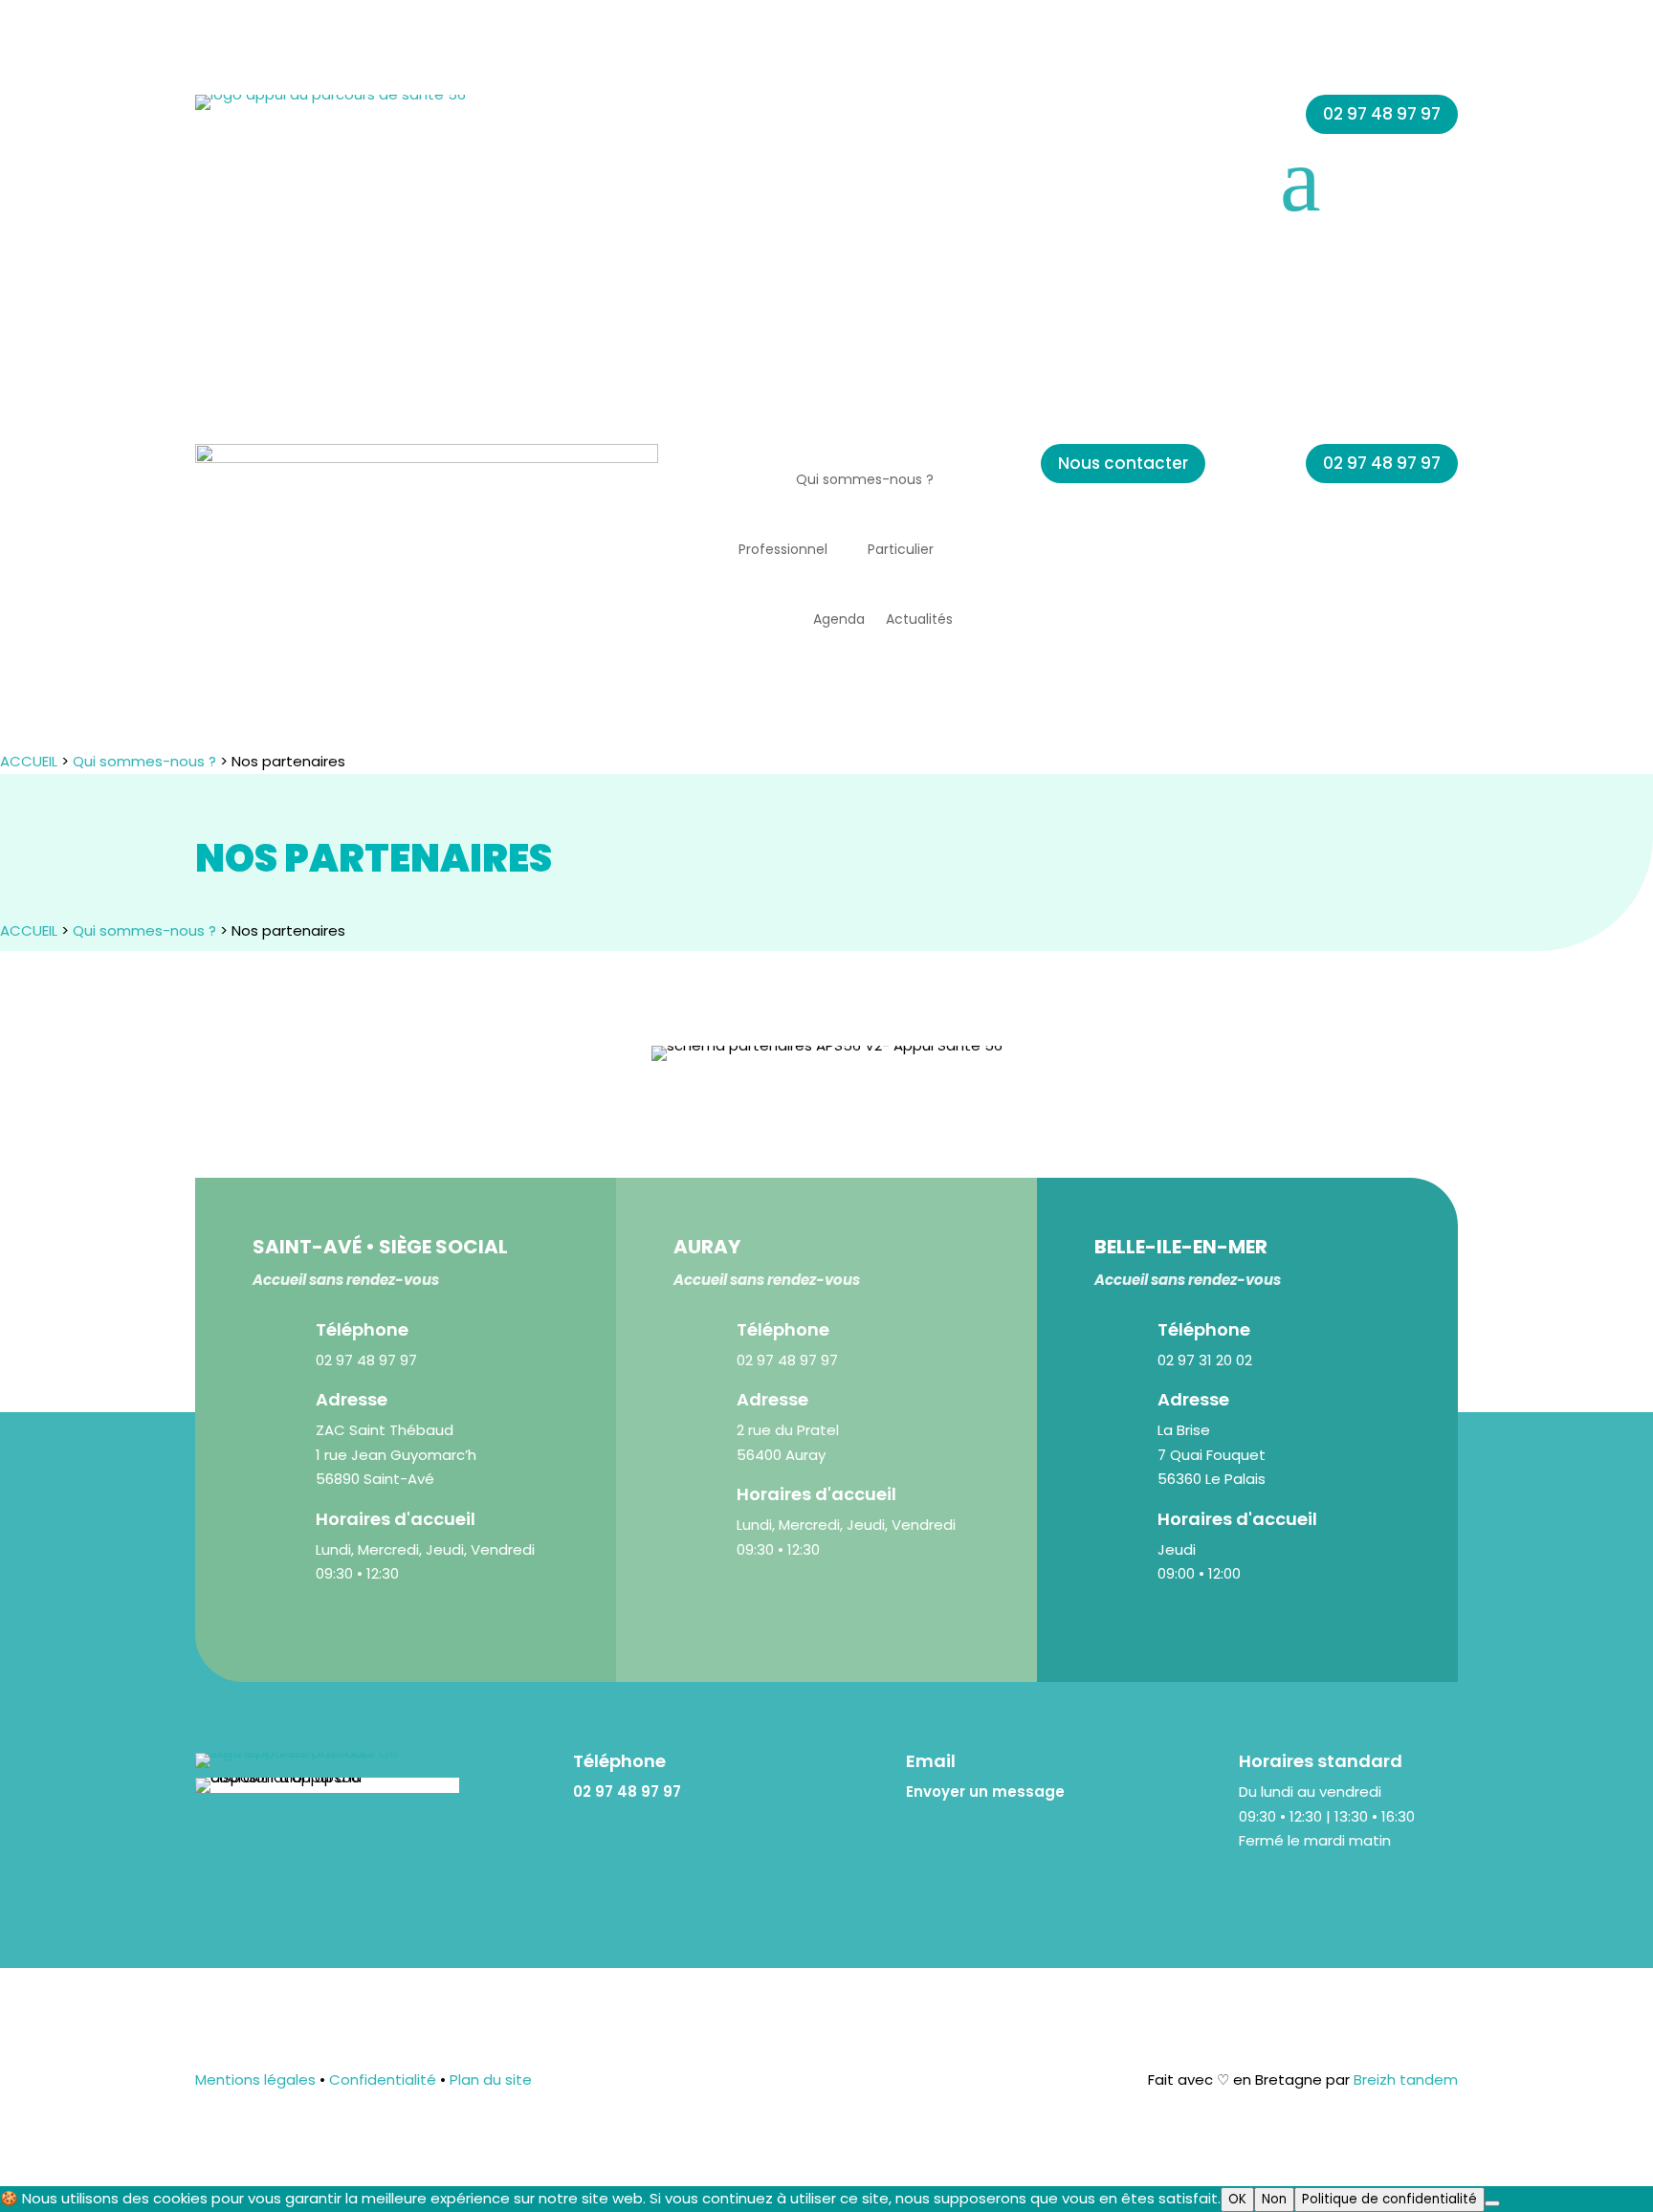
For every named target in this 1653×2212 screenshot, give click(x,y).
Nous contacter (1123, 463)
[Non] (1492, 2203)
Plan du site (491, 2079)
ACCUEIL (29, 761)
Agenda (839, 619)
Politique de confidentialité (1389, 2199)
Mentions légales (255, 2079)
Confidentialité (381, 2079)
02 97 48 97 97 (1382, 114)
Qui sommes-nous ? (865, 479)
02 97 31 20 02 (1205, 1360)
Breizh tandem (1404, 2079)
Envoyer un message (985, 1792)
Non (1274, 2199)
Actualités (919, 619)
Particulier (901, 549)
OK (1237, 2199)
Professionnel (783, 549)
